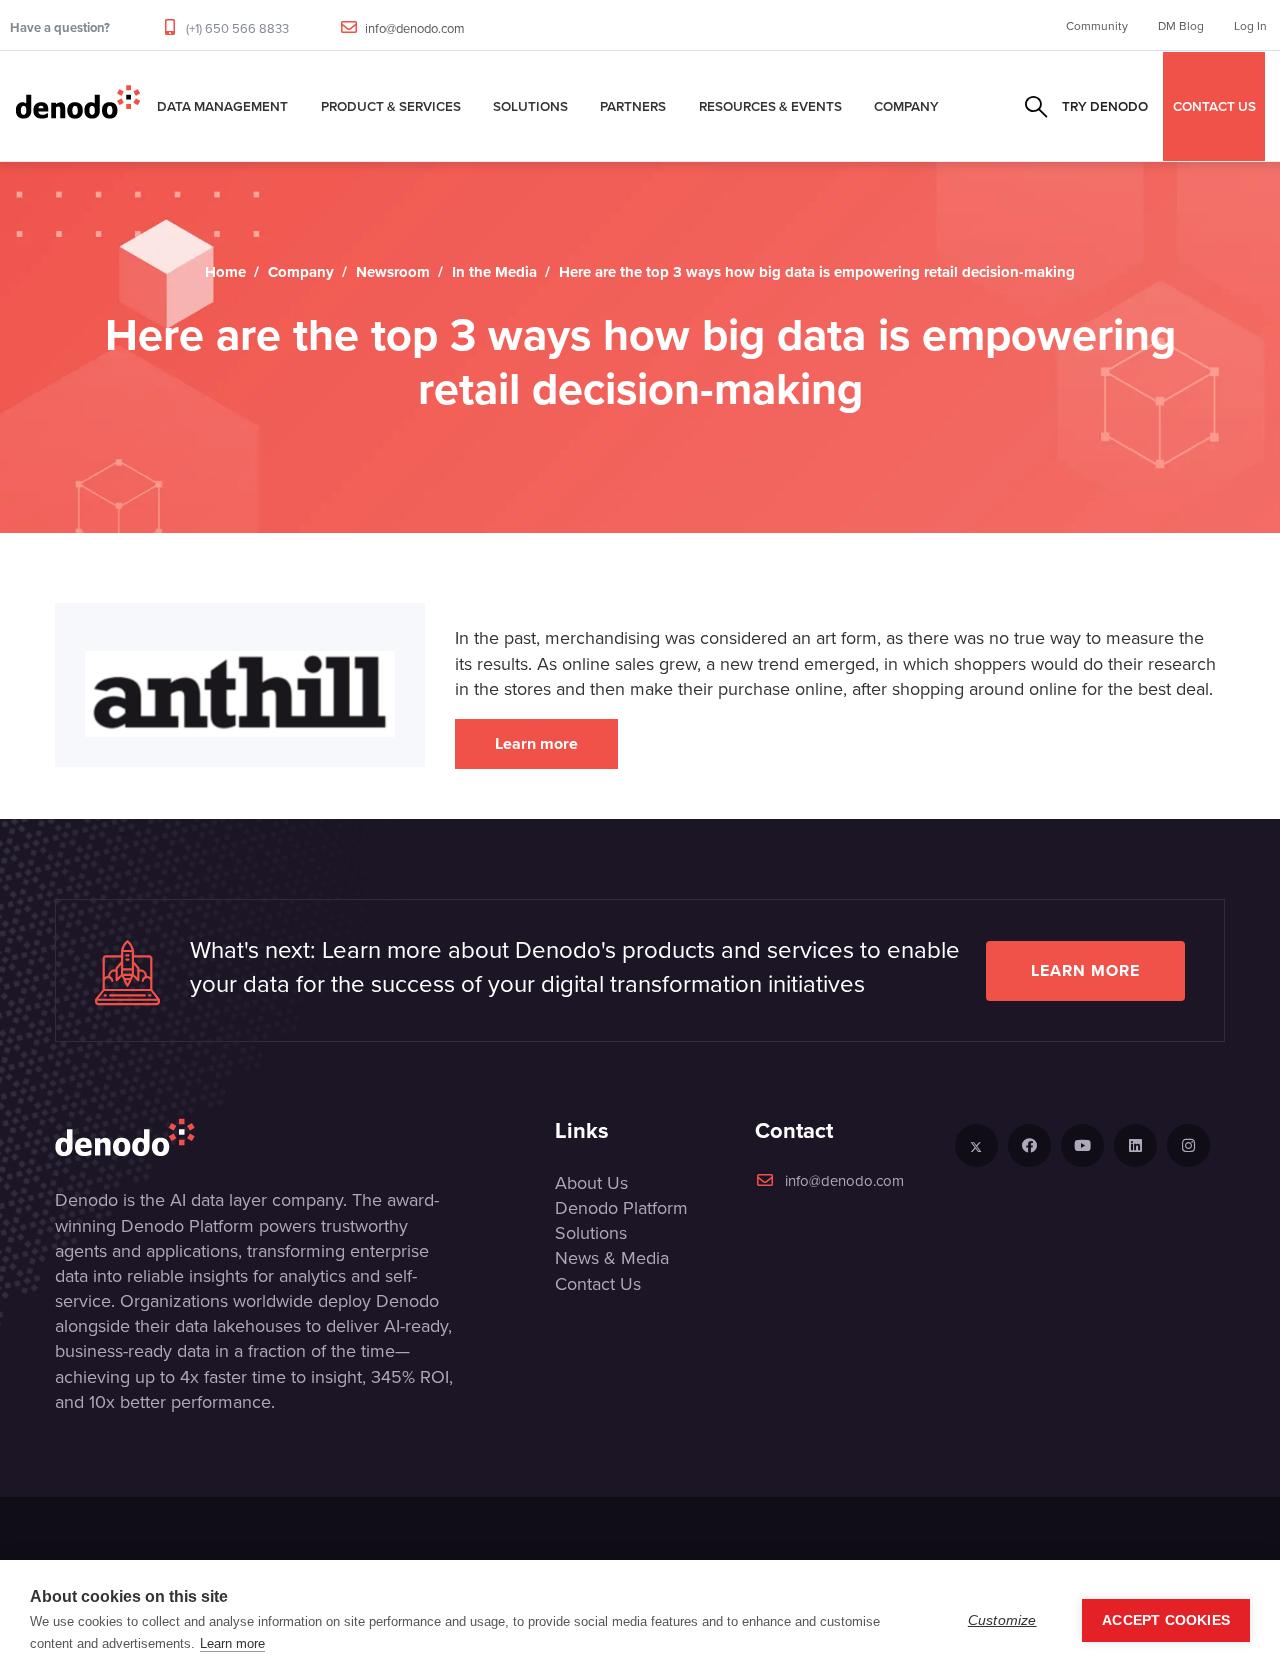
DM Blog (1181, 25)
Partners (633, 106)
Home (225, 272)
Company (906, 106)
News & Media (612, 1257)
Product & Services (391, 106)
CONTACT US (1214, 106)
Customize (1002, 1620)
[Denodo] (78, 106)
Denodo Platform (621, 1207)
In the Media (494, 272)
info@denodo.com (415, 28)
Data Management (222, 106)
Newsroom (393, 272)
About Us (591, 1182)
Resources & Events (770, 106)
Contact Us (598, 1283)
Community (1097, 25)
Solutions (530, 106)
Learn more (536, 743)
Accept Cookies (1166, 1620)
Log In (1250, 25)
